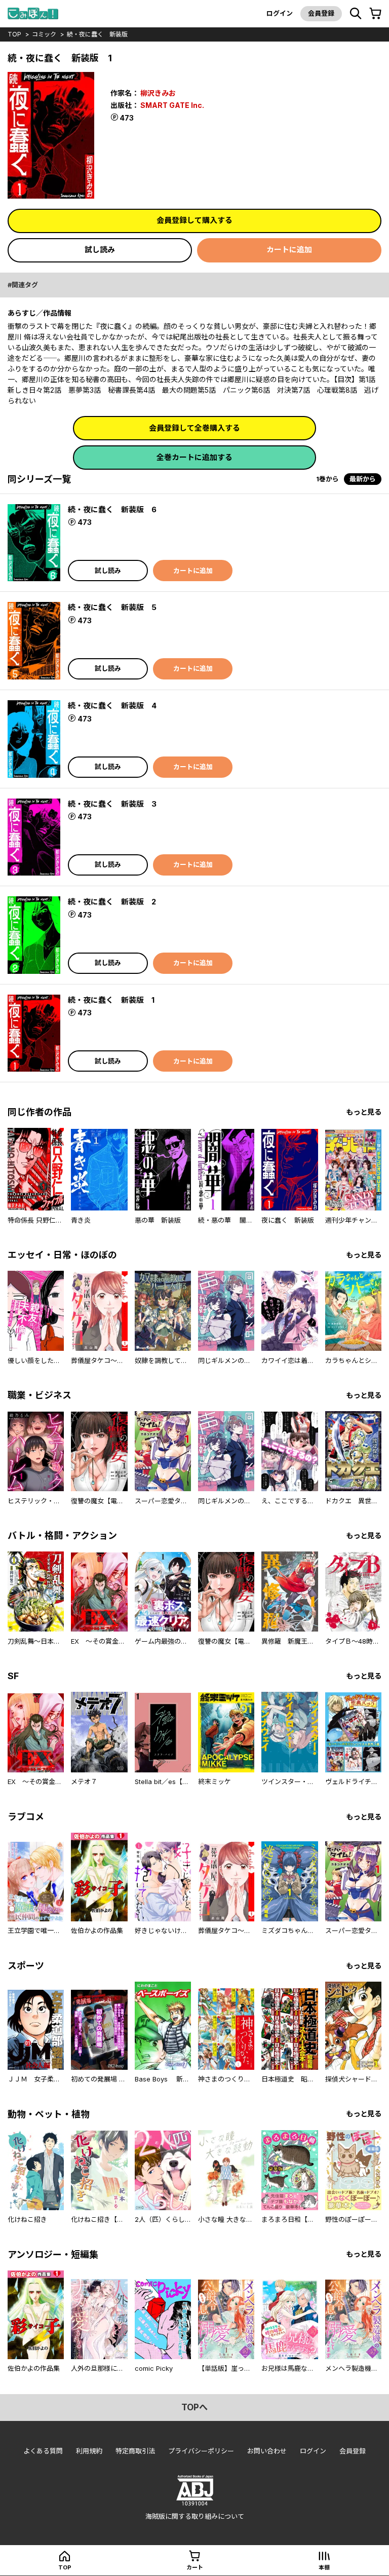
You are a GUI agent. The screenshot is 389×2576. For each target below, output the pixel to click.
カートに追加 (289, 250)
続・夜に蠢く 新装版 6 (112, 509)
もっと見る (364, 1112)
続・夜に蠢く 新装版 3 (112, 804)
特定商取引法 (135, 2451)
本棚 (324, 2567)
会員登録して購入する (194, 220)
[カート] (375, 14)
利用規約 (89, 2451)
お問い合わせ (267, 2451)
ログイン (280, 13)
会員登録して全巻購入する (194, 428)
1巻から (327, 479)
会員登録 (321, 13)
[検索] (356, 14)
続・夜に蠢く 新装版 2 (112, 902)
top (14, 34)
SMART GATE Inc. (172, 105)
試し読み (100, 250)
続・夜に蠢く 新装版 (97, 34)
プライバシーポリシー (201, 2451)
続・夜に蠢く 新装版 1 (111, 1000)
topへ (194, 2407)
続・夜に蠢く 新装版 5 (112, 607)
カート (195, 2567)
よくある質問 (43, 2451)
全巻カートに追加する (194, 457)
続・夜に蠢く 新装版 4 (112, 706)
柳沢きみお (158, 93)
